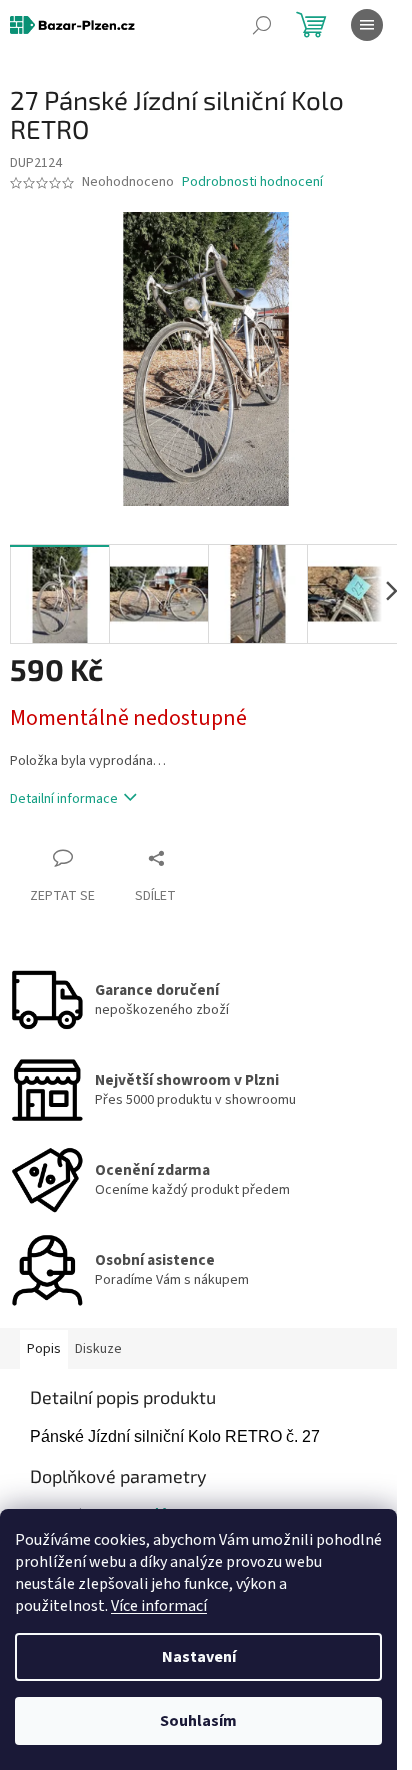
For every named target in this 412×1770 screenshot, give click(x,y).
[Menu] (367, 25)
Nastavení (199, 1657)
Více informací (159, 1606)
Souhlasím (198, 1721)
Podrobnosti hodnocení (252, 182)
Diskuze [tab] (98, 1349)
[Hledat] (262, 25)
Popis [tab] (44, 1349)
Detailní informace (64, 799)
